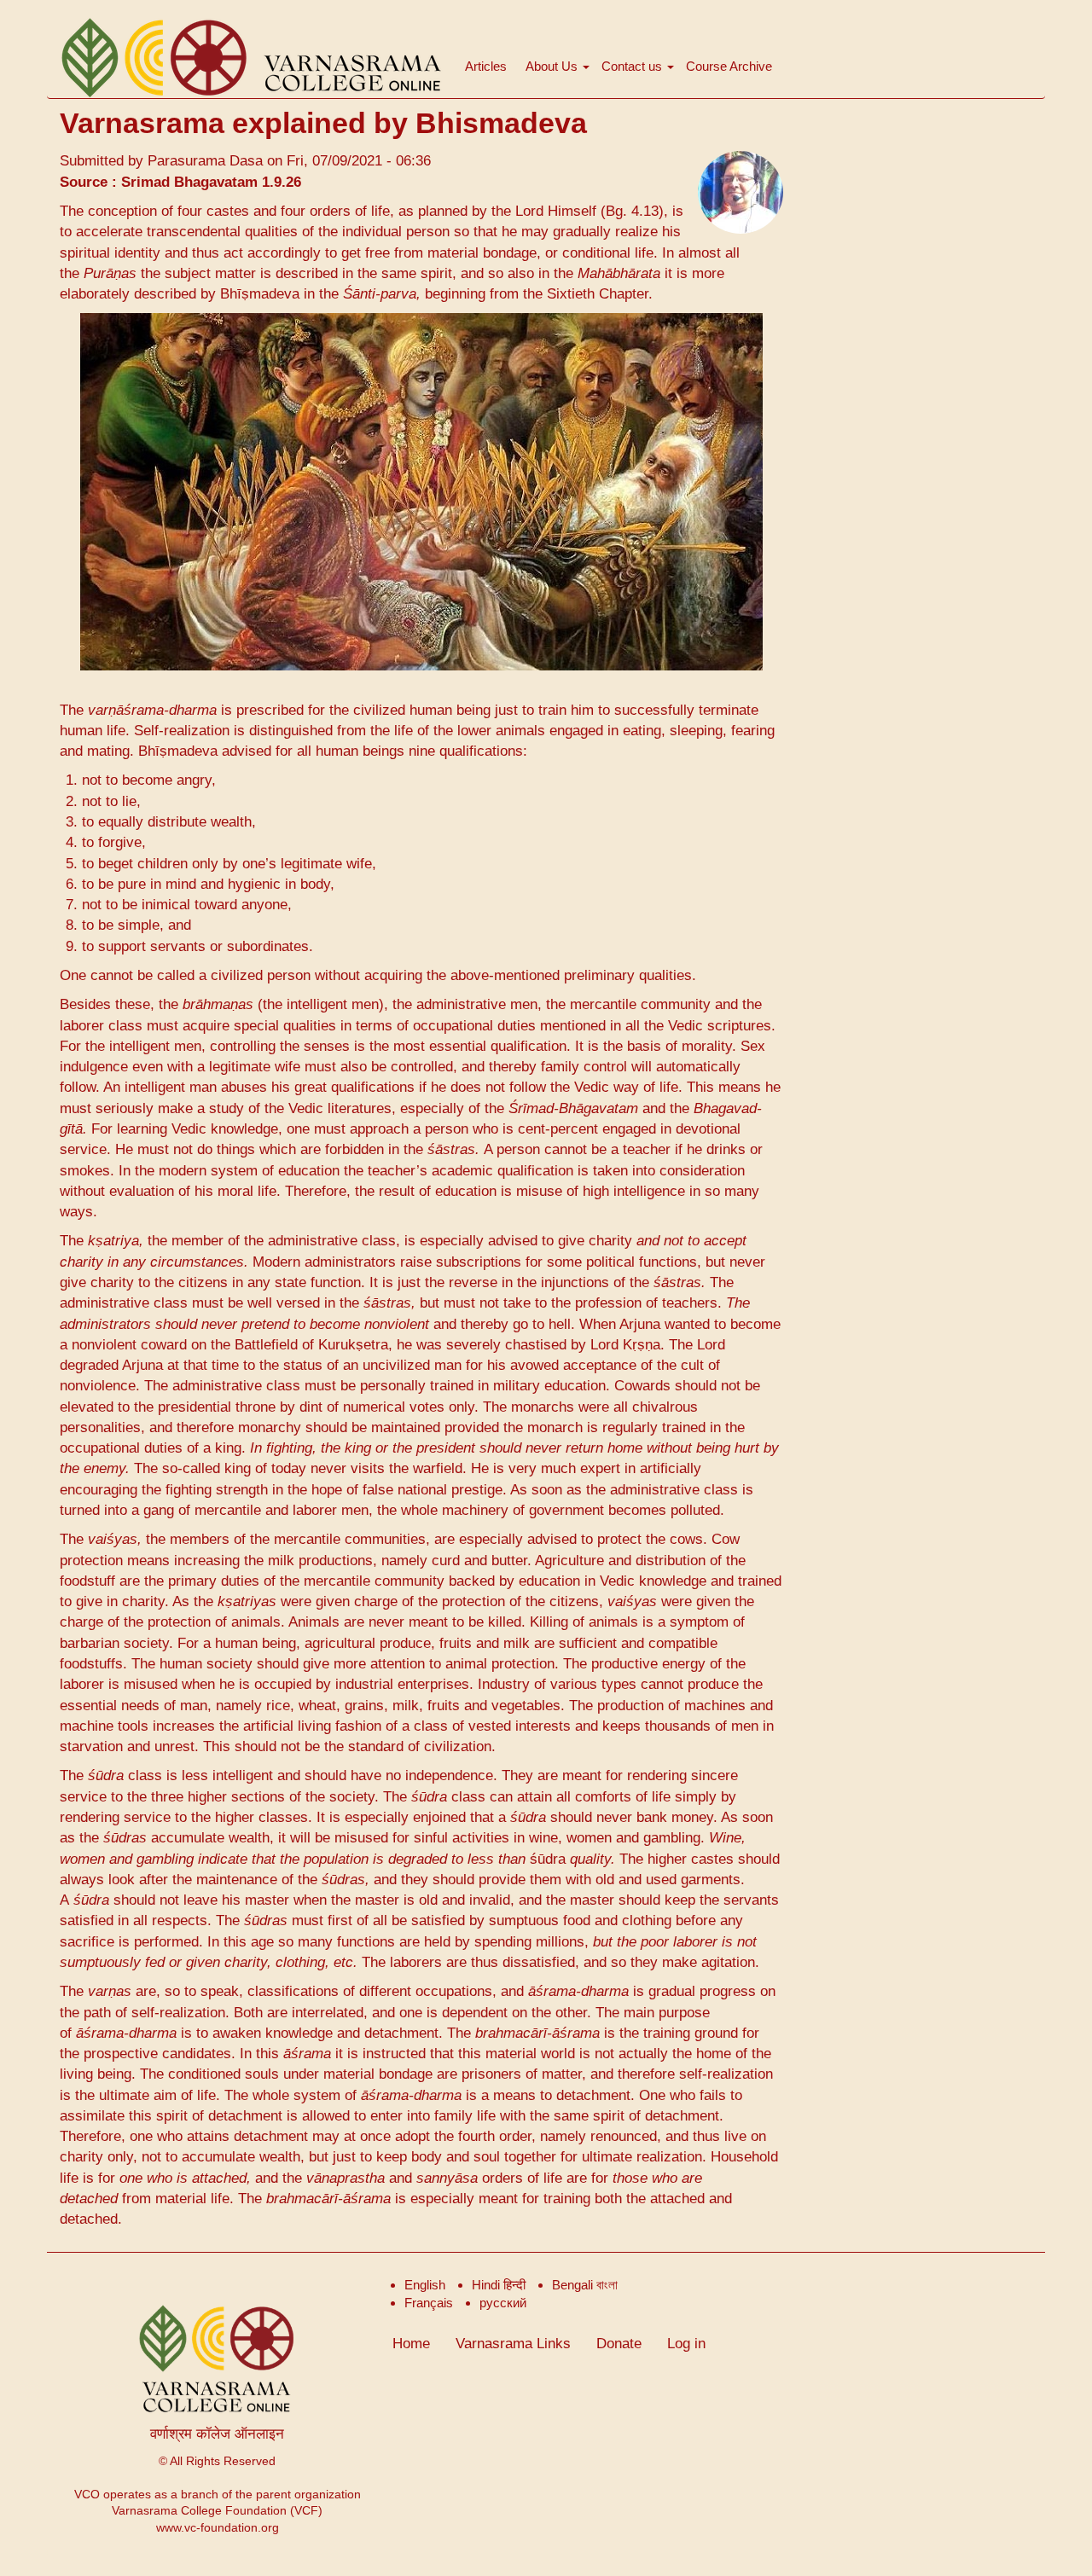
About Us (553, 66)
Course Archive (729, 66)
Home (411, 2344)
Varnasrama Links (513, 2344)
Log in (686, 2344)
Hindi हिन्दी (499, 2285)
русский (503, 2303)
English (425, 2285)
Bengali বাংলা (585, 2285)
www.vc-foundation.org (218, 2528)
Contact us (633, 66)
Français (429, 2303)
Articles (486, 66)
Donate (619, 2344)
